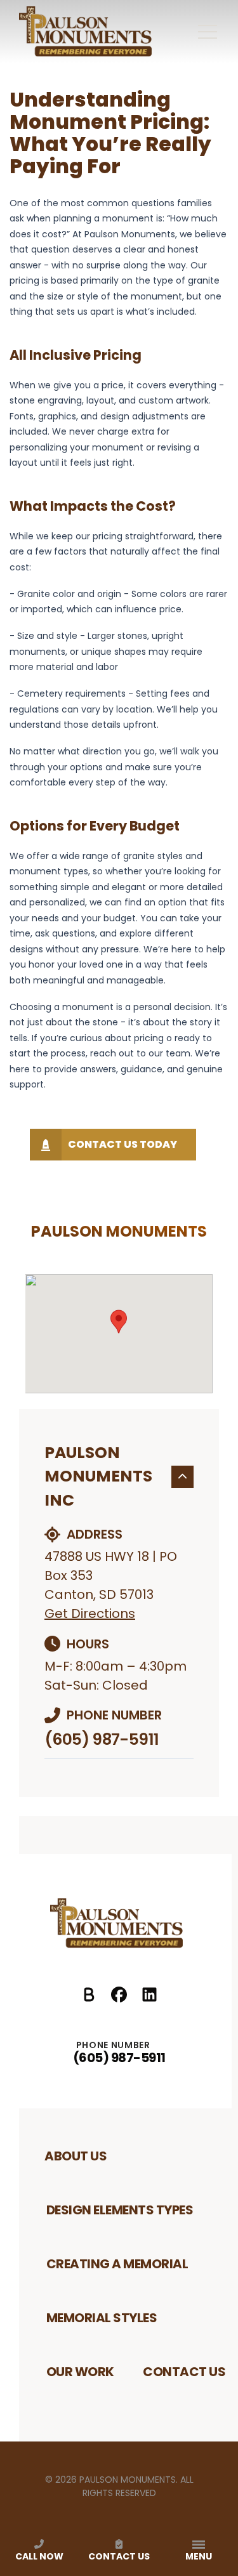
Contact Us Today (122, 1144)
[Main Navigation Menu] (208, 32)
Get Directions (90, 1613)
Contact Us (184, 2372)
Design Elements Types (120, 2210)
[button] (119, 1322)
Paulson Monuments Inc (98, 1476)
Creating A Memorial (117, 2264)
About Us (76, 2156)
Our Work (80, 2372)
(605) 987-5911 (102, 1739)
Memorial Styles (102, 2318)
